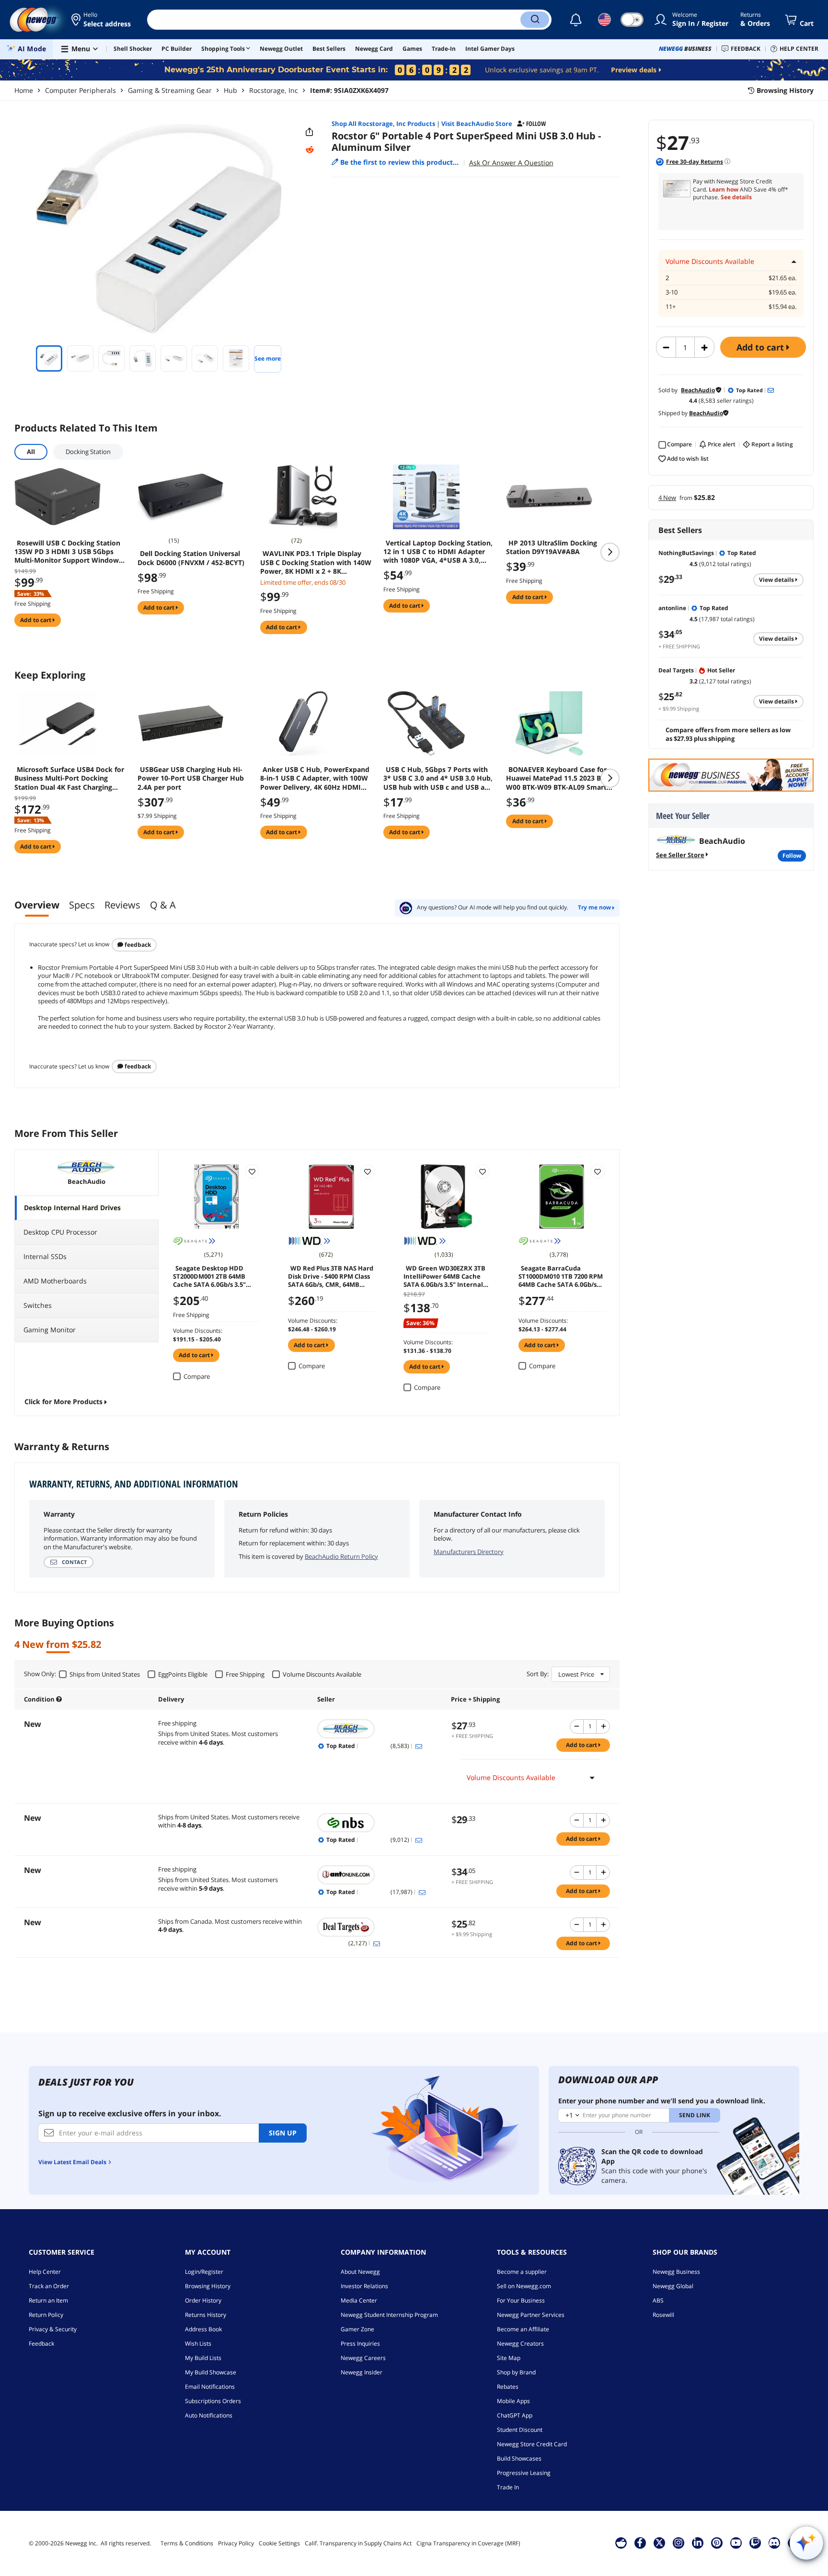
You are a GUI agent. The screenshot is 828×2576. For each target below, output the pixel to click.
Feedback (137, 945)
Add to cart (761, 347)
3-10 (672, 292)
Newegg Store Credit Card (532, 2444)
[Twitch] (755, 2542)
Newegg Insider (362, 2372)
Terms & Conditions (187, 2543)
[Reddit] (310, 150)
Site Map (509, 2358)
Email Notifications (210, 2387)
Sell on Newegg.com (524, 2286)
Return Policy (46, 2315)
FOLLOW (792, 856)
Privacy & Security (53, 2329)
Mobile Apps (513, 2401)
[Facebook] (640, 2542)
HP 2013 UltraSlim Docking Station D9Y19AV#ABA (552, 547)
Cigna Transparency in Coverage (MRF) (468, 2543)
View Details (777, 580)
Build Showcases (519, 2458)
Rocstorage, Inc (274, 90)
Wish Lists (198, 2343)
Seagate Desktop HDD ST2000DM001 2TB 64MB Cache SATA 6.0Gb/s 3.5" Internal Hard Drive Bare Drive (212, 1276)
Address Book (203, 2329)
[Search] (535, 20)
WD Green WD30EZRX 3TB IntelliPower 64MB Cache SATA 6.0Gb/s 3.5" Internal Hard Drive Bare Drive (444, 1276)
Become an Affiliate (523, 2329)
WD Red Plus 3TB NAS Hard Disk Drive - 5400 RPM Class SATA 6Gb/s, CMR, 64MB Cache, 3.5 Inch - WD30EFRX (331, 1276)
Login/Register (204, 2272)
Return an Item (48, 2300)
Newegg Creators (520, 2343)
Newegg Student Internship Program (389, 2315)
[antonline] (379, 1875)
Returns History (206, 2315)
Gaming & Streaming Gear (170, 90)
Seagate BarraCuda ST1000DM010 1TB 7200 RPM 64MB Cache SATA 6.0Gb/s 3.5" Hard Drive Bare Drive (561, 1276)
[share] (310, 132)
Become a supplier (522, 2272)
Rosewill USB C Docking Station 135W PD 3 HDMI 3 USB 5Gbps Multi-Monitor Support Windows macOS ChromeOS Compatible (68, 552)
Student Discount (520, 2430)
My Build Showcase (211, 2372)
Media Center (359, 2300)
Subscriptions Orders (213, 2401)
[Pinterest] (717, 2542)
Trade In (508, 2487)
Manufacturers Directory (469, 1552)
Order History (203, 2300)
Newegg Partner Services (531, 2315)
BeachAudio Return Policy (341, 1556)
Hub (230, 90)
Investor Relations (364, 2286)
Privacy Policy (236, 2543)
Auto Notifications (209, 2415)
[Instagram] (678, 2542)
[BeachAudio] (379, 1729)
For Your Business (521, 2300)
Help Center (45, 2272)
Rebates (508, 2387)
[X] (659, 2542)
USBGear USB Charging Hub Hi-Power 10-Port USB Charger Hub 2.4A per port (191, 778)
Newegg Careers (363, 2358)
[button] (102, 20)
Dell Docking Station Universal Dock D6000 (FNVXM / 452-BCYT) (191, 558)
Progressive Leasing (524, 2473)
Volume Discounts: (198, 1331)
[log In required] (252, 1171)
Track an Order (49, 2286)
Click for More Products (63, 1401)
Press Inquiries (360, 2343)
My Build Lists (203, 2358)
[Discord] (774, 2542)
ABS (658, 2300)
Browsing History (208, 2286)
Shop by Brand (516, 2372)
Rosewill (663, 2315)
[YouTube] (736, 2542)
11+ (671, 307)
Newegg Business (676, 2272)
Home (24, 90)
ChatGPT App (515, 2415)
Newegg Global (673, 2286)
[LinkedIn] (698, 2542)
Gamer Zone (357, 2329)
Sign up (283, 2133)
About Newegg (360, 2272)
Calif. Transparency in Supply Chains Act (358, 2543)
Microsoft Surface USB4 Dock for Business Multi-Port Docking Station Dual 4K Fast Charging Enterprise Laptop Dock (69, 778)
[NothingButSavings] (379, 1823)
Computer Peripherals (80, 90)
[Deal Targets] (379, 1927)
